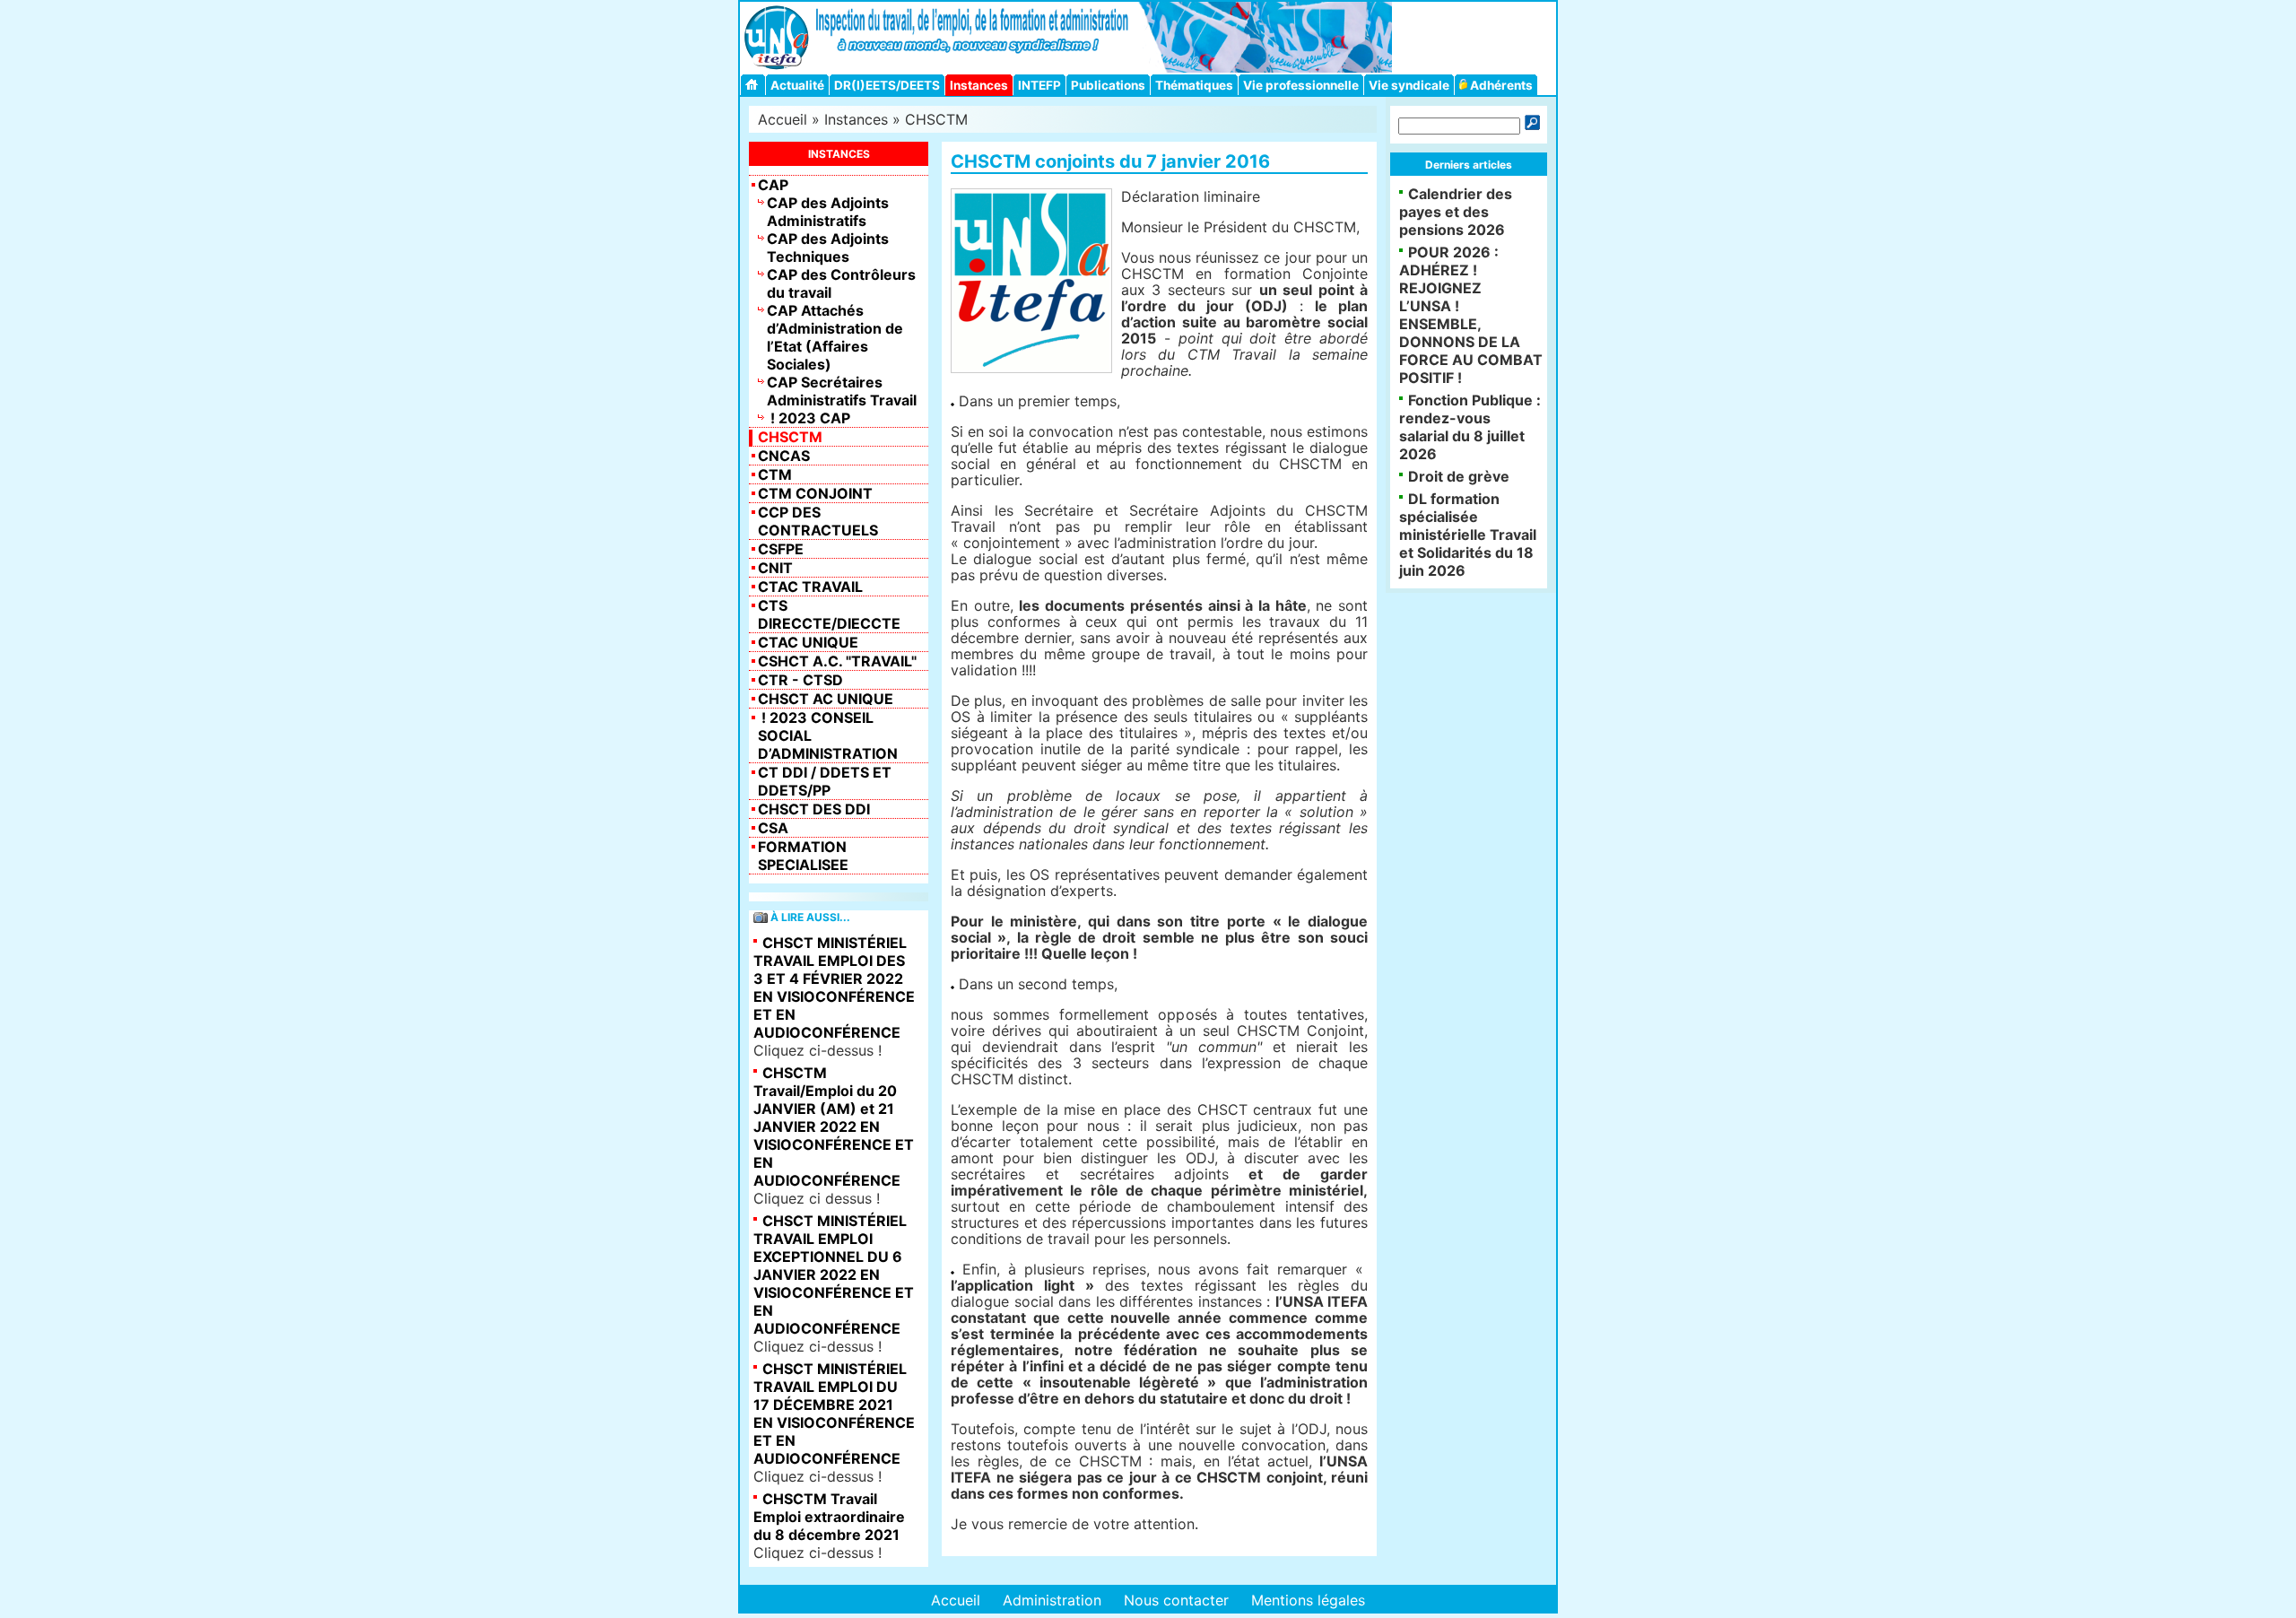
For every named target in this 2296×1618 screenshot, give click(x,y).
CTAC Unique (808, 642)
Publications (1108, 85)
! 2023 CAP (809, 418)
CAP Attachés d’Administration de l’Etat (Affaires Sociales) (835, 337)
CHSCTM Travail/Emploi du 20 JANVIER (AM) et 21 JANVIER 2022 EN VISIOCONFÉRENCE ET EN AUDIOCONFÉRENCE (834, 1127)
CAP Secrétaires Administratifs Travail (842, 391)
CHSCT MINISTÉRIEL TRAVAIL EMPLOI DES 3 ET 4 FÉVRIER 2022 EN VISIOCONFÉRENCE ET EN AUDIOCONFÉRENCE (834, 987)
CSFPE (781, 549)
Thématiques (1194, 85)
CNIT (775, 568)
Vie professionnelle (1301, 85)
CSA (773, 828)
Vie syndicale (1409, 85)
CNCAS (784, 456)
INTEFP (1039, 85)
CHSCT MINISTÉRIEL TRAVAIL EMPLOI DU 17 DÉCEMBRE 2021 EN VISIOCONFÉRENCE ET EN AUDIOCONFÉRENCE (834, 1414)
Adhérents (1500, 85)
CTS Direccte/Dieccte (829, 614)
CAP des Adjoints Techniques (828, 248)
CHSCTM (936, 119)
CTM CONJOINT (815, 493)
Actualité (797, 85)
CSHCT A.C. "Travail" (837, 661)
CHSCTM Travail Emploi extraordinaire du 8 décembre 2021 (829, 1517)
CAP (773, 185)
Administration (1052, 1600)
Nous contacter (1176, 1600)
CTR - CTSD (800, 680)
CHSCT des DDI (814, 809)
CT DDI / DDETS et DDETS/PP (825, 781)
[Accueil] (754, 85)
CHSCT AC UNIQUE (826, 699)
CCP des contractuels (818, 521)
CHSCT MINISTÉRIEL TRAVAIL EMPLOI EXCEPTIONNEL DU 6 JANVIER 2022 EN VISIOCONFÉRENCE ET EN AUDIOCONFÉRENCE (834, 1274)
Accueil (783, 119)
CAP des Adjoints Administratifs (828, 212)
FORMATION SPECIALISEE (803, 856)
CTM (775, 474)
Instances (979, 85)
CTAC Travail (810, 587)
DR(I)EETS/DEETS (887, 85)
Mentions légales (1308, 1600)
